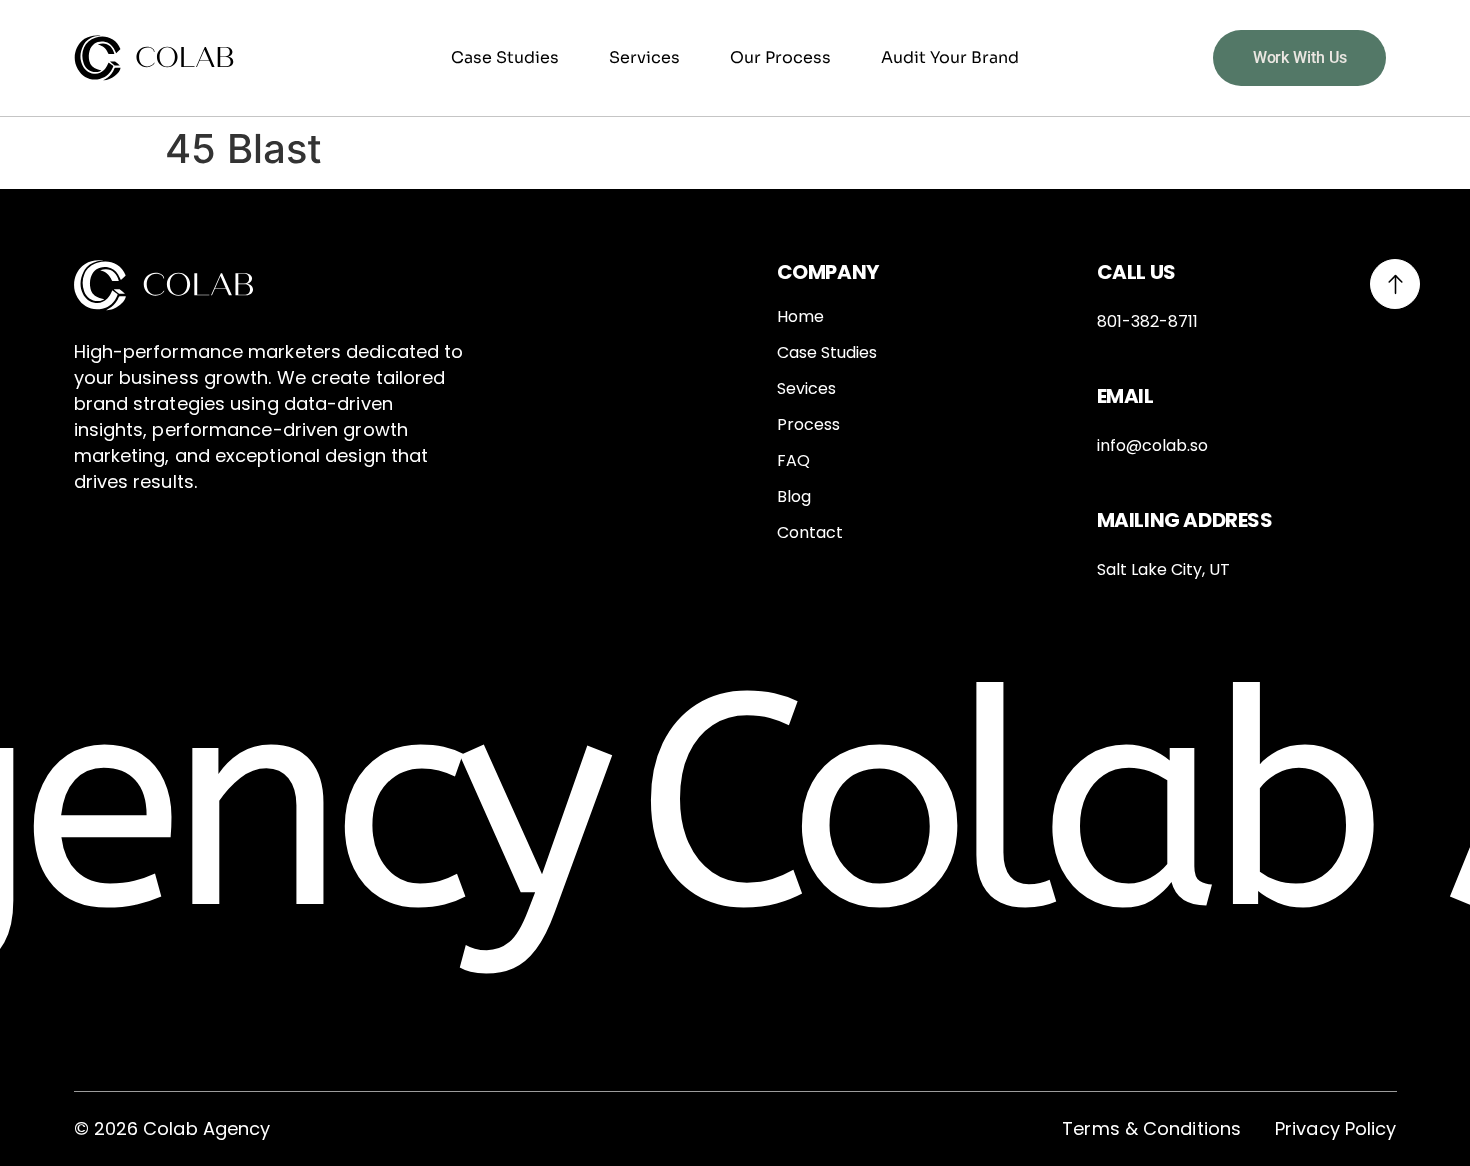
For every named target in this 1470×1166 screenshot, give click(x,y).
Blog (794, 497)
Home (800, 317)
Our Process (780, 57)
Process (808, 425)
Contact (810, 533)
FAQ (793, 461)
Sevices (806, 389)
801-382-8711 (1147, 321)
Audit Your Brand (950, 57)
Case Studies (505, 57)
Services (644, 57)
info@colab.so (1152, 445)
